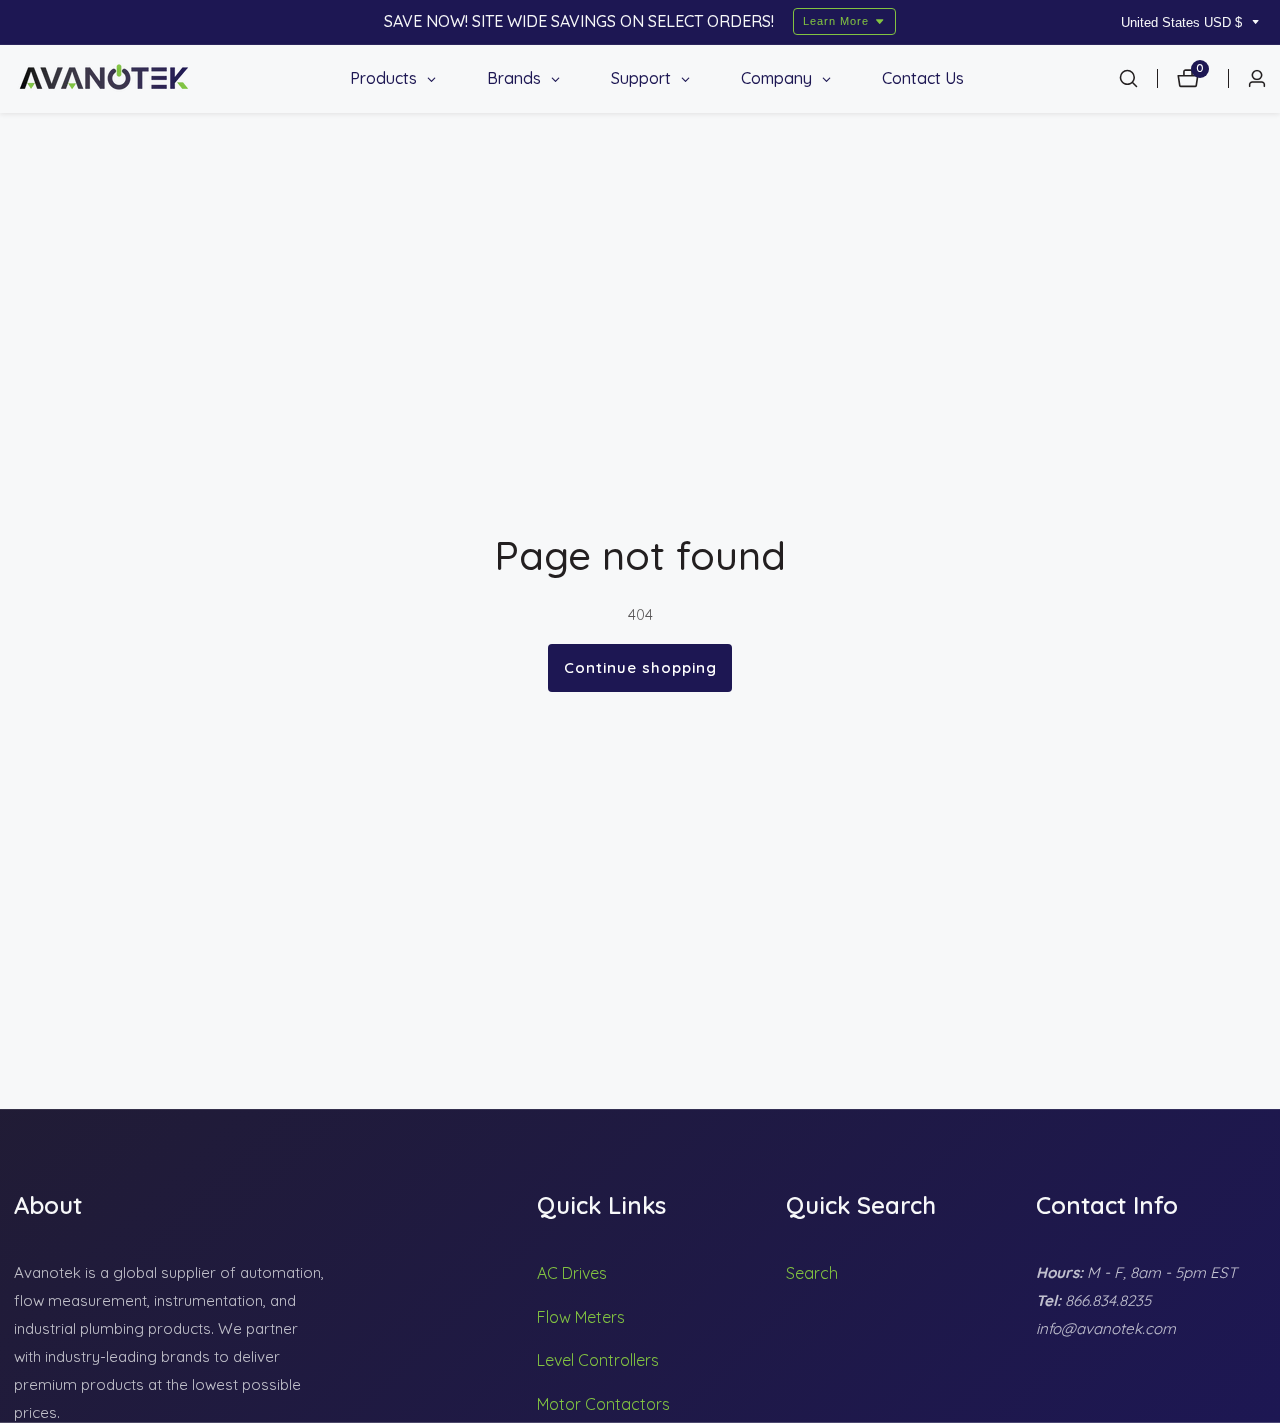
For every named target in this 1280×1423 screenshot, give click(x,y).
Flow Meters (581, 1317)
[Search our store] (1138, 78)
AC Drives (572, 1273)
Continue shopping (640, 667)
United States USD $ (1183, 22)
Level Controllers (598, 1360)
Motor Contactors (603, 1404)
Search (812, 1273)
